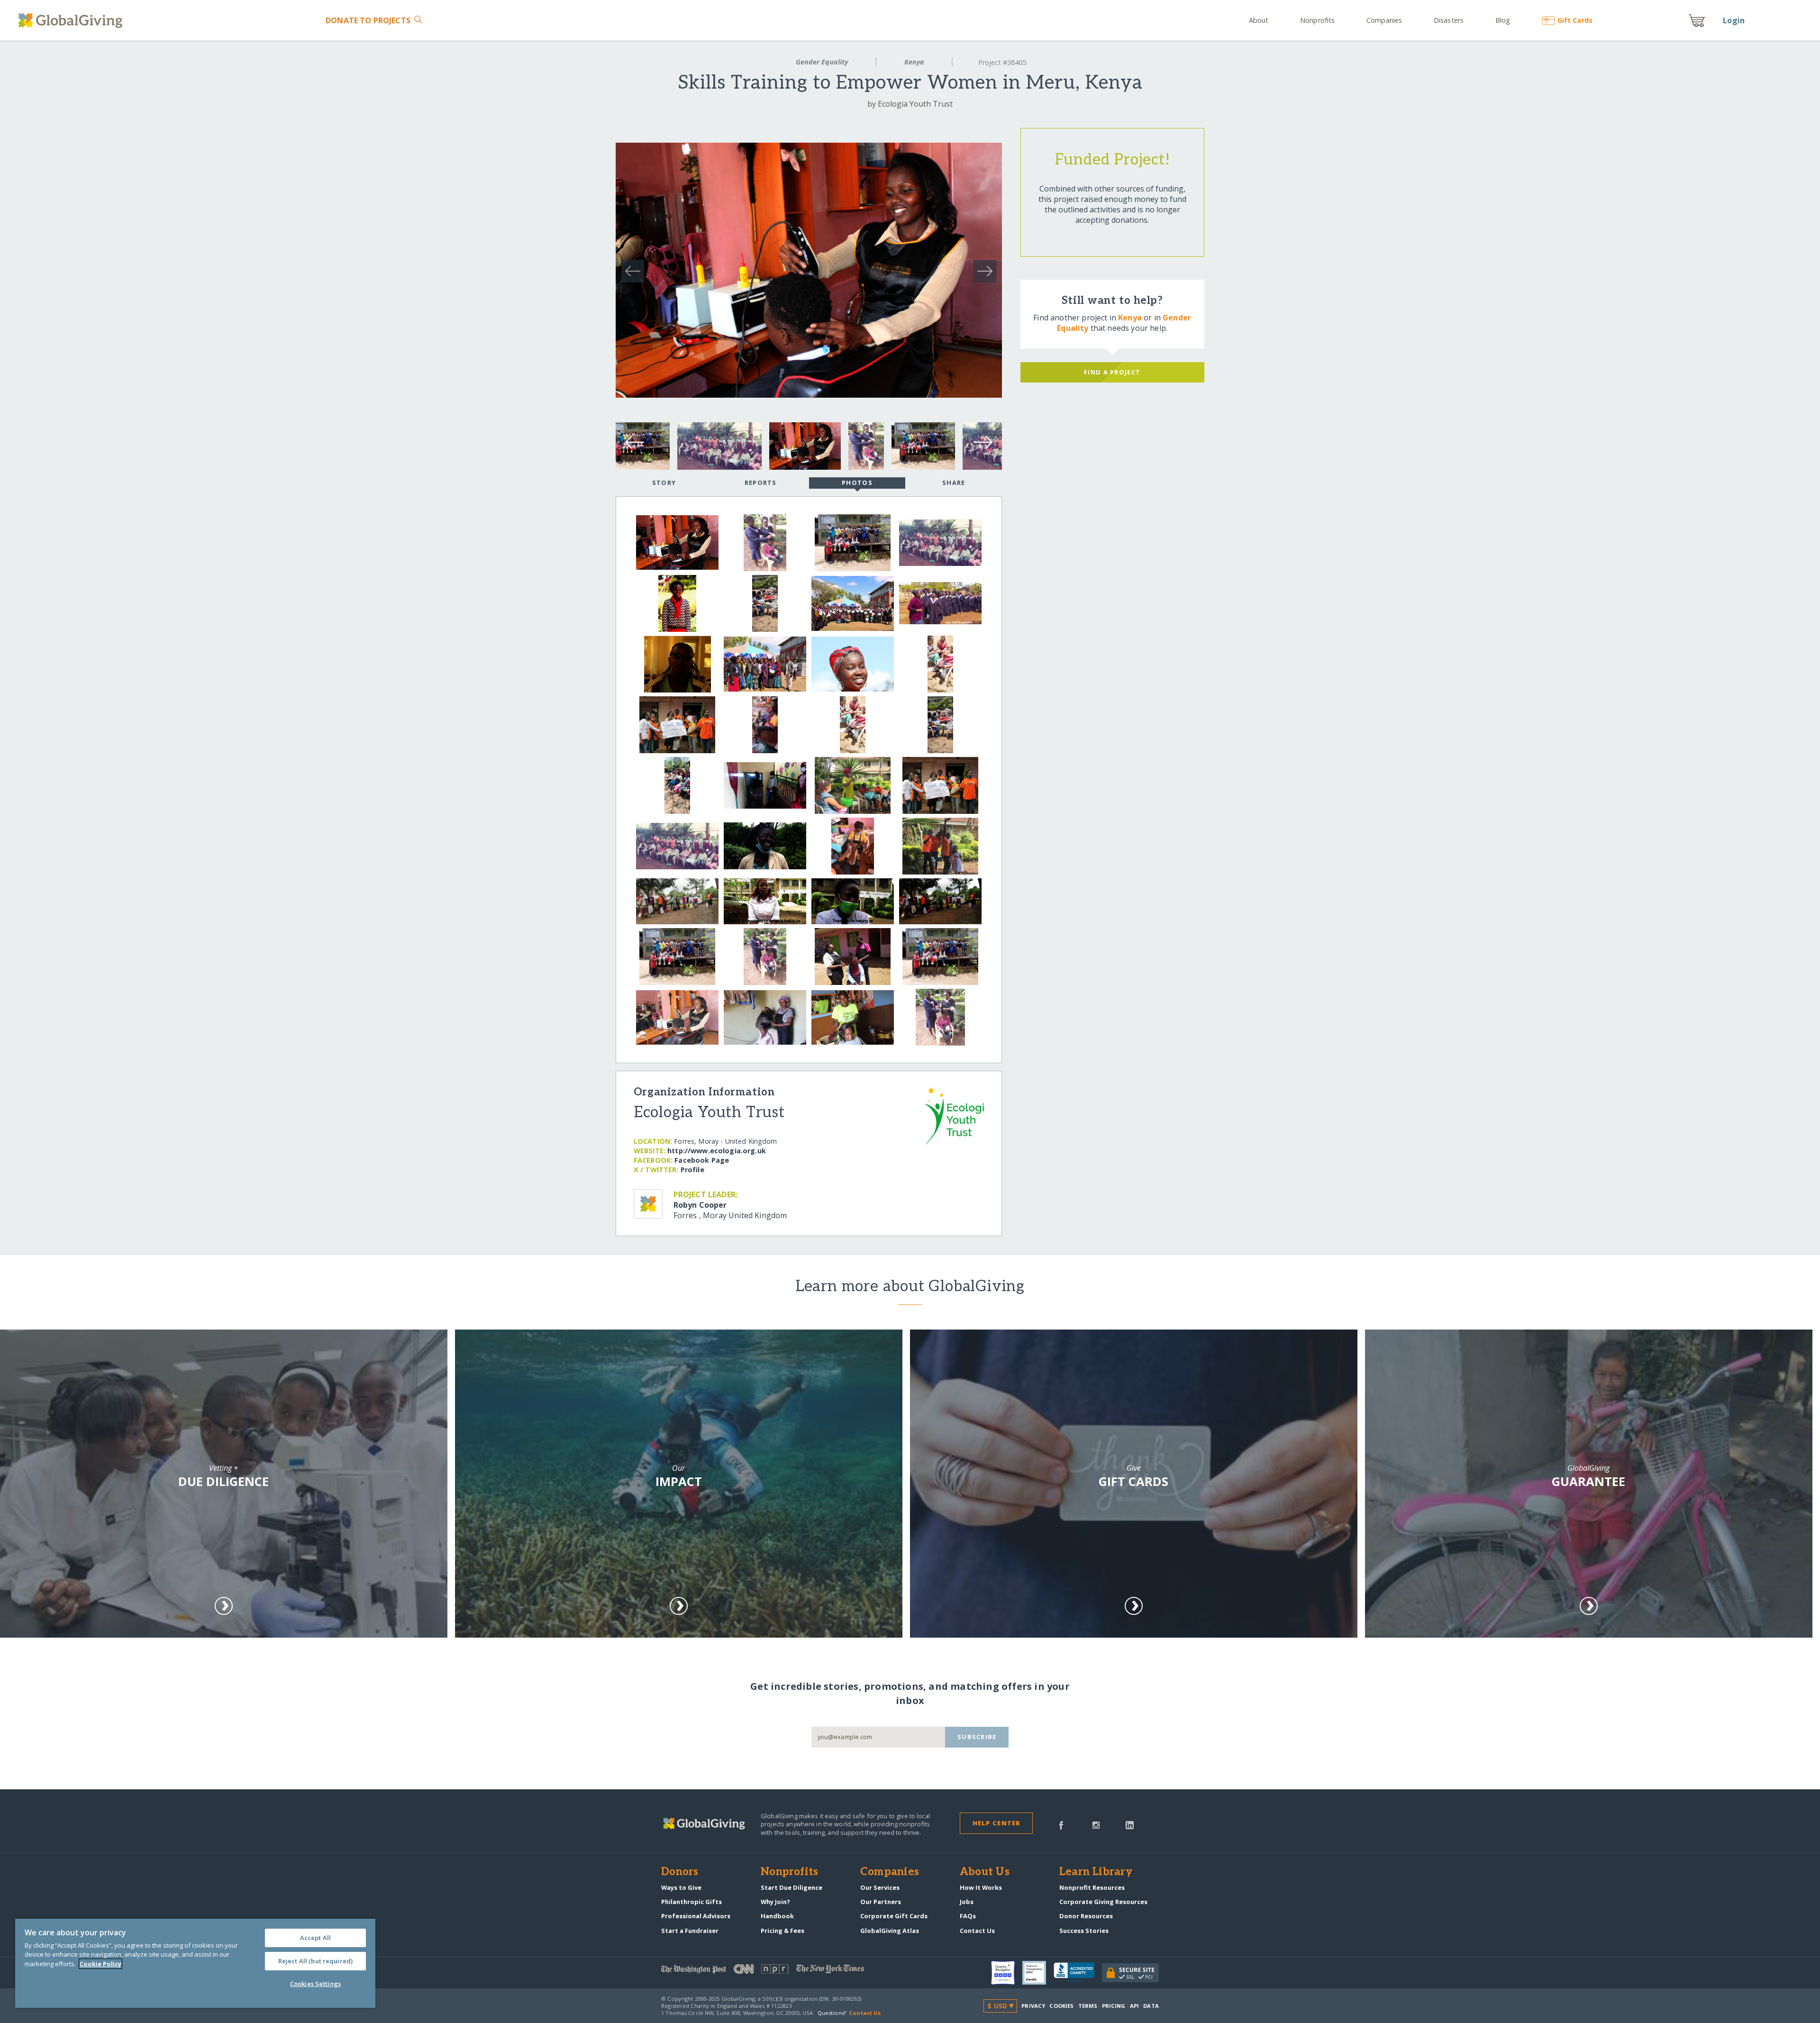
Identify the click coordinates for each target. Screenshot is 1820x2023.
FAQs (968, 1916)
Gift (1575, 20)
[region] (195, 1963)
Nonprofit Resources (1092, 1887)
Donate (368, 20)
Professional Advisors (696, 1916)
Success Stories (1084, 1931)
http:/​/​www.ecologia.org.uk (717, 1151)
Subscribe (977, 1737)
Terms (1088, 2006)
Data (1151, 2006)
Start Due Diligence (792, 1887)
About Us (985, 1872)
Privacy (1033, 2006)
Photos (857, 483)
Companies (1384, 20)
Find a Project (1112, 372)
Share (954, 483)
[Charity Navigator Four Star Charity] (1007, 1973)
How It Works (981, 1887)
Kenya (914, 62)
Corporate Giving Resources (1103, 1902)
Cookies (1061, 2006)
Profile (692, 1170)
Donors (680, 1872)
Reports (761, 483)
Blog (1503, 20)
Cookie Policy (100, 1964)
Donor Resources (1086, 1916)
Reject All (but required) (315, 1961)
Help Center (996, 1823)
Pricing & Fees (783, 1931)
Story (664, 483)
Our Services (880, 1887)
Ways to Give (681, 1887)
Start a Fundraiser (690, 1931)
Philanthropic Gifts (692, 1902)
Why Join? (775, 1902)
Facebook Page (702, 1160)
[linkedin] (1130, 1824)
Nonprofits (1317, 20)
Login (1734, 20)
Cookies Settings (315, 1984)
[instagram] (1096, 1824)
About (1259, 20)
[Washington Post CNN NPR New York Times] (786, 1971)
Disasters (1449, 20)
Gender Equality (822, 62)
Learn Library (1096, 1872)
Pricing (1114, 2006)
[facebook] (1061, 1824)
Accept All (315, 1938)
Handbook (777, 1916)
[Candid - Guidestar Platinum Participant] (1038, 1973)
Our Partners (881, 1902)
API (1134, 2006)
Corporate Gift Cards (894, 1916)
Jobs (967, 1902)
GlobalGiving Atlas (890, 1931)
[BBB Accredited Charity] (1078, 1973)
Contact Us (977, 1931)
